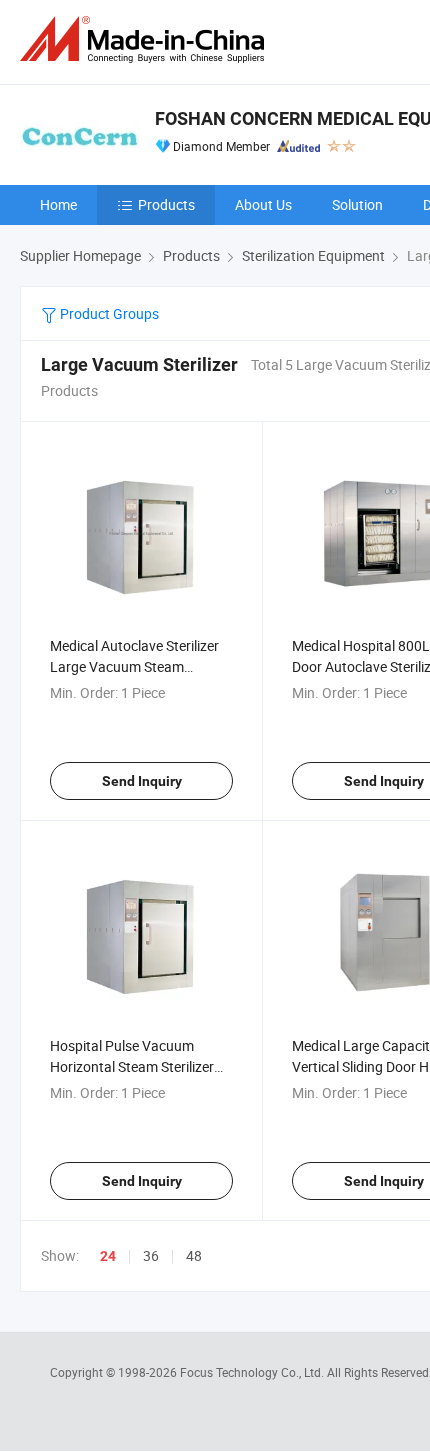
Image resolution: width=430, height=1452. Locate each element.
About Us (263, 204)
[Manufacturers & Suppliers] (146, 39)
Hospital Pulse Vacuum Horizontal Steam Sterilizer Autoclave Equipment (132, 1066)
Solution (357, 204)
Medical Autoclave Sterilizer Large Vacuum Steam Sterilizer (134, 666)
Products (166, 204)
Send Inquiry (142, 781)
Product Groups (108, 313)
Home (58, 204)
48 (194, 1255)
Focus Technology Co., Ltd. (253, 1372)
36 (151, 1255)
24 (108, 1256)
